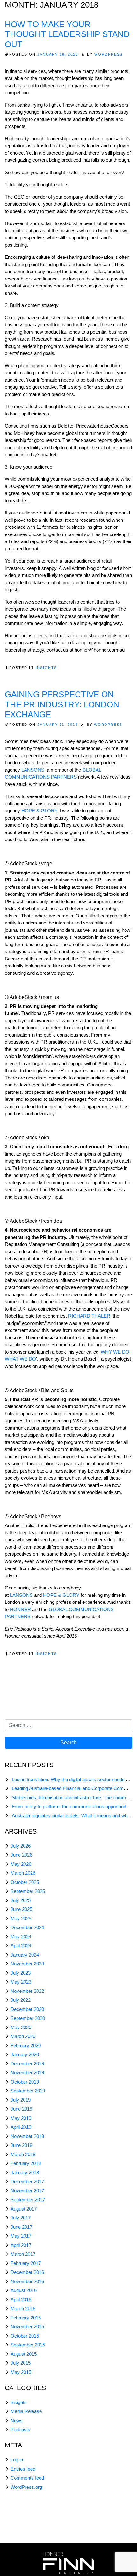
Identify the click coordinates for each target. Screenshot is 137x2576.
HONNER (20, 1609)
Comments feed (27, 2478)
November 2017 (27, 2191)
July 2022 (21, 2000)
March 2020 (23, 2036)
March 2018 (23, 2154)
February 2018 (26, 2163)
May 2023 (21, 1982)
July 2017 (21, 2218)
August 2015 (24, 2354)
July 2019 (21, 2100)
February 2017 (26, 2263)
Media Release (26, 2411)
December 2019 (27, 2064)
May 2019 (21, 2118)
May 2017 (21, 2236)
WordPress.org (26, 2487)
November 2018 (27, 2136)
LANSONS (33, 770)
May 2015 (21, 2372)
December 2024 (27, 1927)
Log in (17, 2460)
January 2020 (25, 2054)
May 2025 (21, 1918)
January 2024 (25, 1955)
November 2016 (27, 2281)
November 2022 (27, 1991)
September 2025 (28, 1891)
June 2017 (21, 2227)
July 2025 (21, 1900)
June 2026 (21, 1855)
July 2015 (21, 2363)
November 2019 (27, 2073)
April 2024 (21, 1946)
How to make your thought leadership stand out (67, 34)
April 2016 (21, 2300)
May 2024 (21, 1937)
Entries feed (23, 2469)
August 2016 (24, 2290)
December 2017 (27, 2181)
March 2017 (23, 2254)
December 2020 (27, 2009)
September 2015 (28, 2345)
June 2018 (21, 2145)
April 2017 (21, 2245)
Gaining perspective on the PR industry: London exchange (62, 704)
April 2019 (21, 2127)
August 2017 (24, 2209)
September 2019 (28, 2091)
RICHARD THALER (89, 1316)
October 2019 (25, 2082)
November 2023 (27, 1964)
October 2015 (25, 2336)
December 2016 (27, 2272)
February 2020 (26, 2045)
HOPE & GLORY (39, 811)
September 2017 (28, 2200)
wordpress (108, 54)
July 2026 (21, 1846)
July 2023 (21, 1973)
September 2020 (28, 2018)
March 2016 (23, 2308)
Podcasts (20, 2429)
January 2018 (25, 2173)
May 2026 (21, 1864)
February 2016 (26, 2318)
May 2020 (21, 2027)
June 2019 (21, 2109)
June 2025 (21, 1909)
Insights (46, 668)
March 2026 (23, 1873)
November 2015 (27, 2327)
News (17, 2420)
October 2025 (25, 1882)
